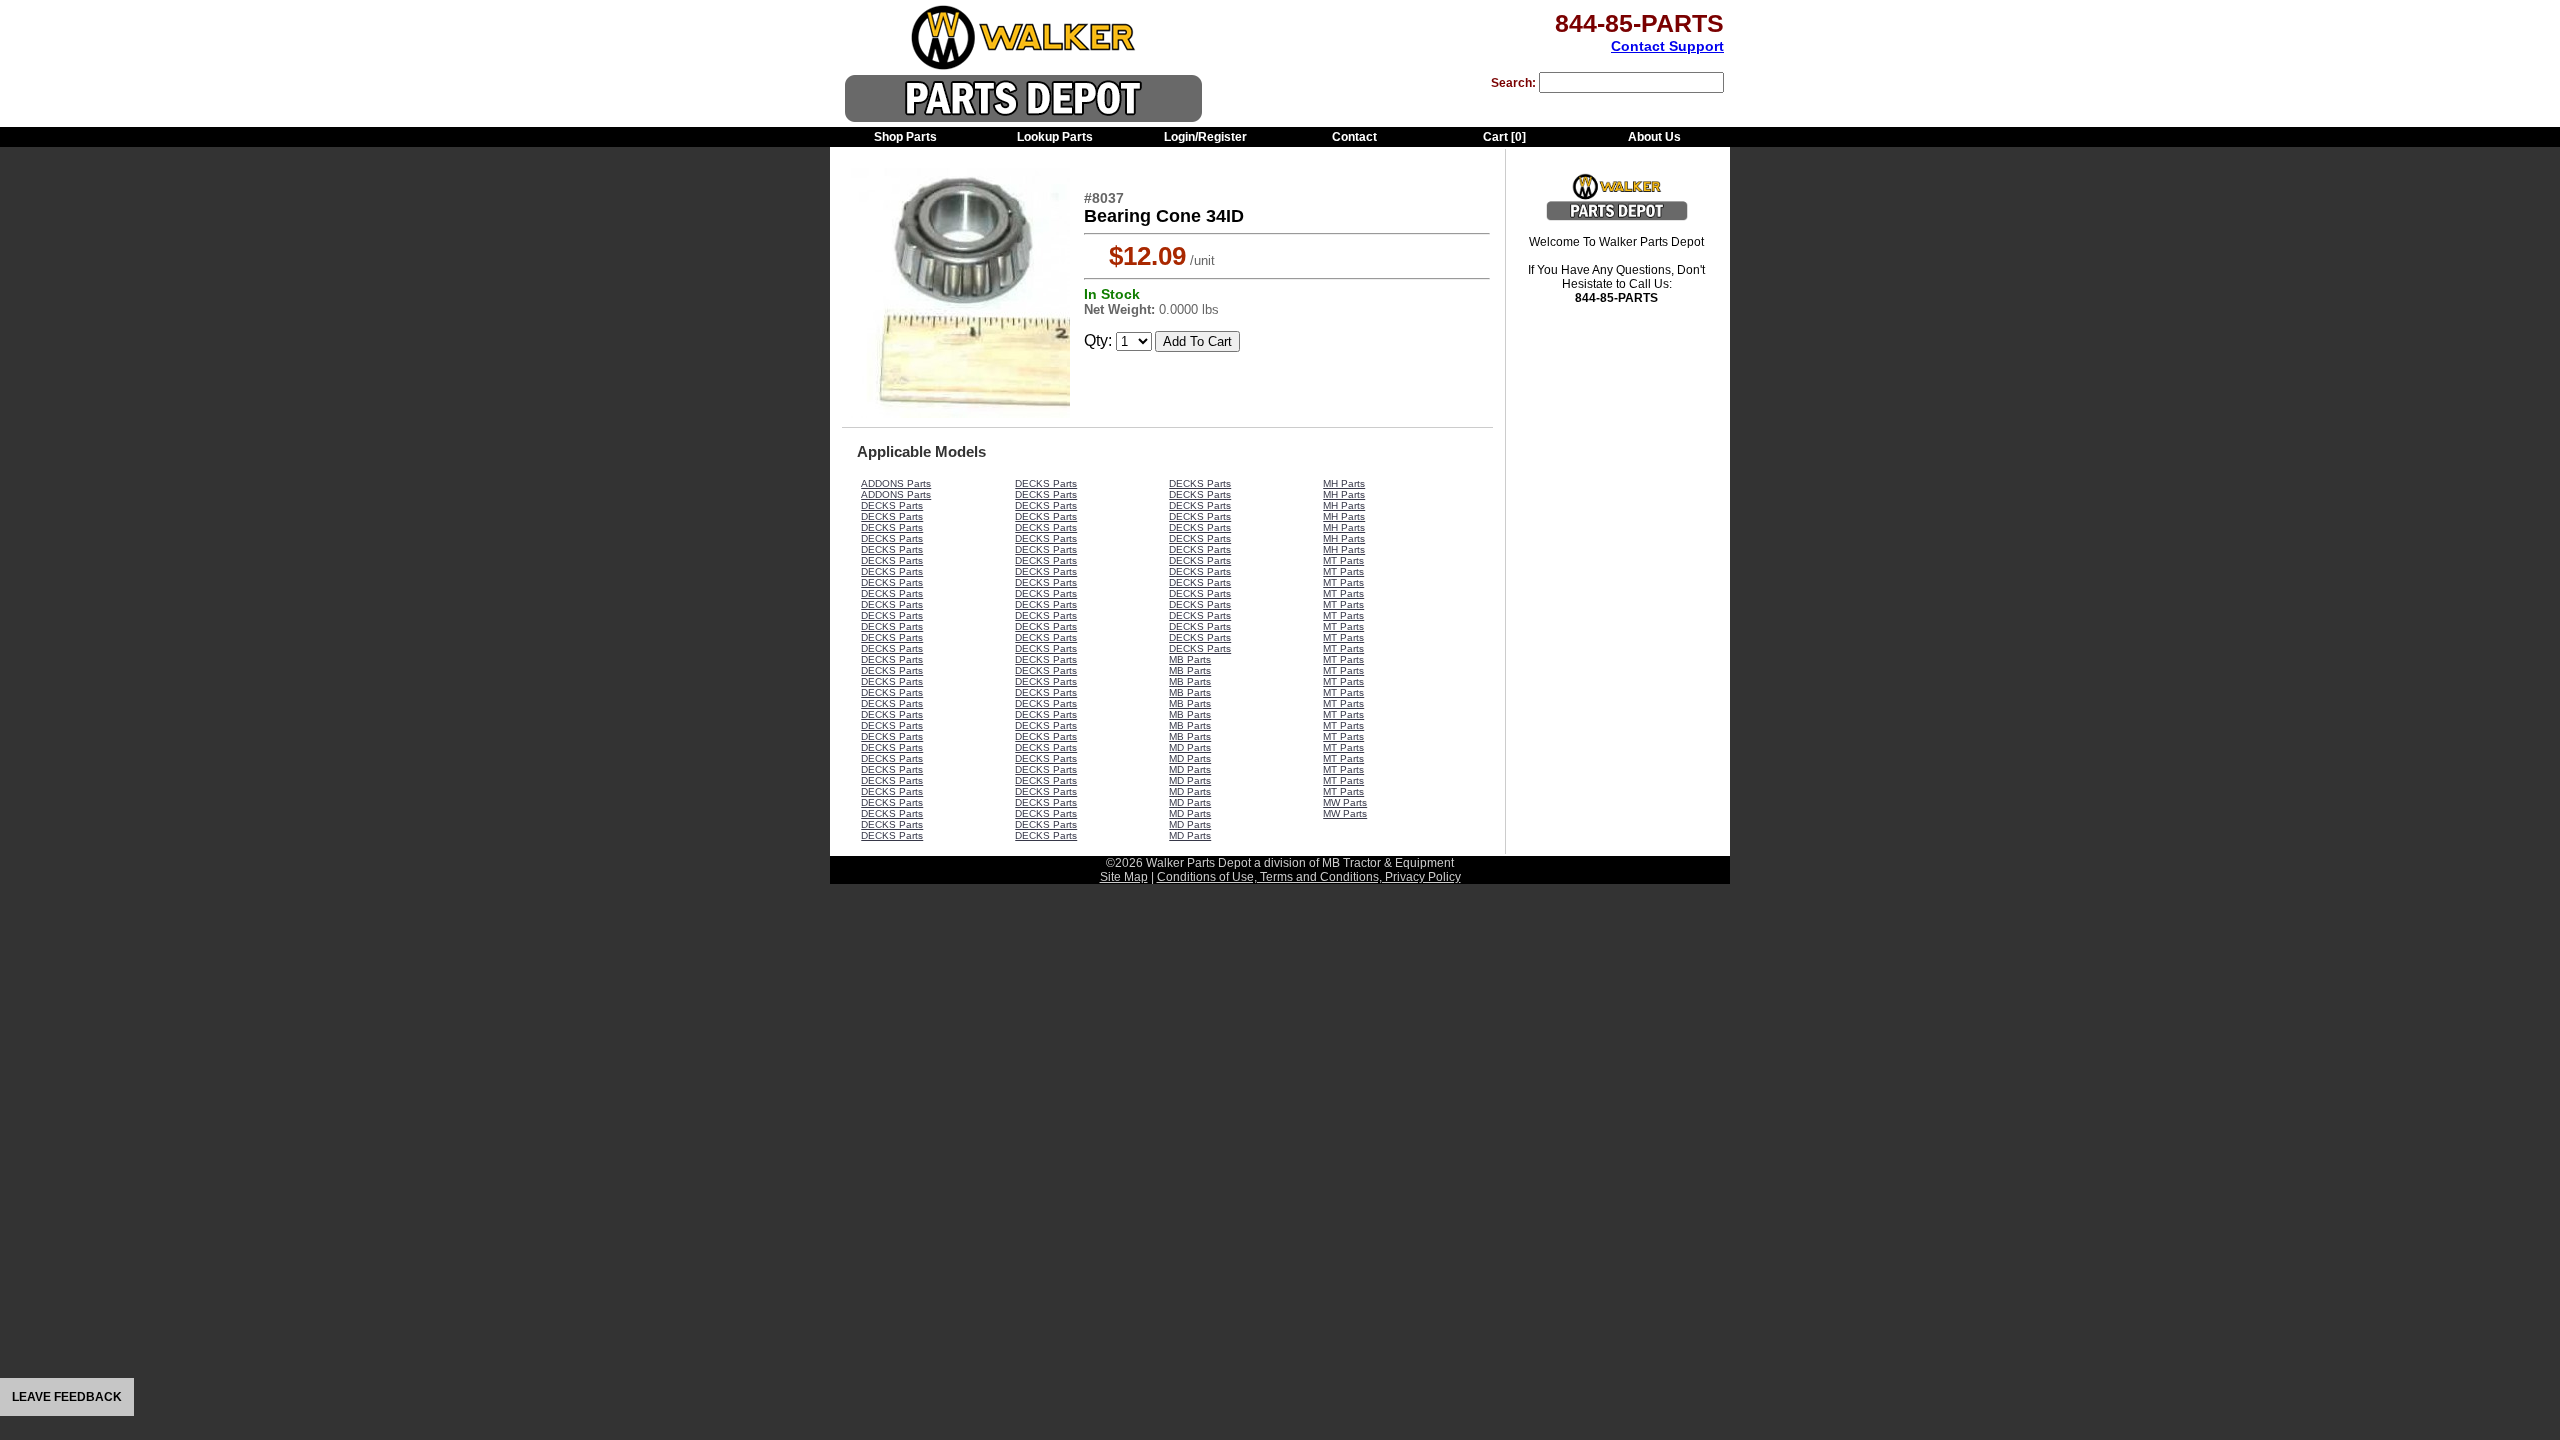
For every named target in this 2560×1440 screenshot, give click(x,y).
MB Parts (1190, 659)
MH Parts (1344, 483)
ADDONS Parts (896, 483)
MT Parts (1343, 560)
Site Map (1124, 877)
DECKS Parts (892, 505)
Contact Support (1667, 46)
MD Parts (1190, 747)
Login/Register (1205, 137)
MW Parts (1345, 802)
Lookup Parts (1055, 137)
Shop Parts (905, 137)
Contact (1354, 137)
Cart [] (1504, 137)
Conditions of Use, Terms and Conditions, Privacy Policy (1309, 877)
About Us (1654, 137)
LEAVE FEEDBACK (67, 1397)
